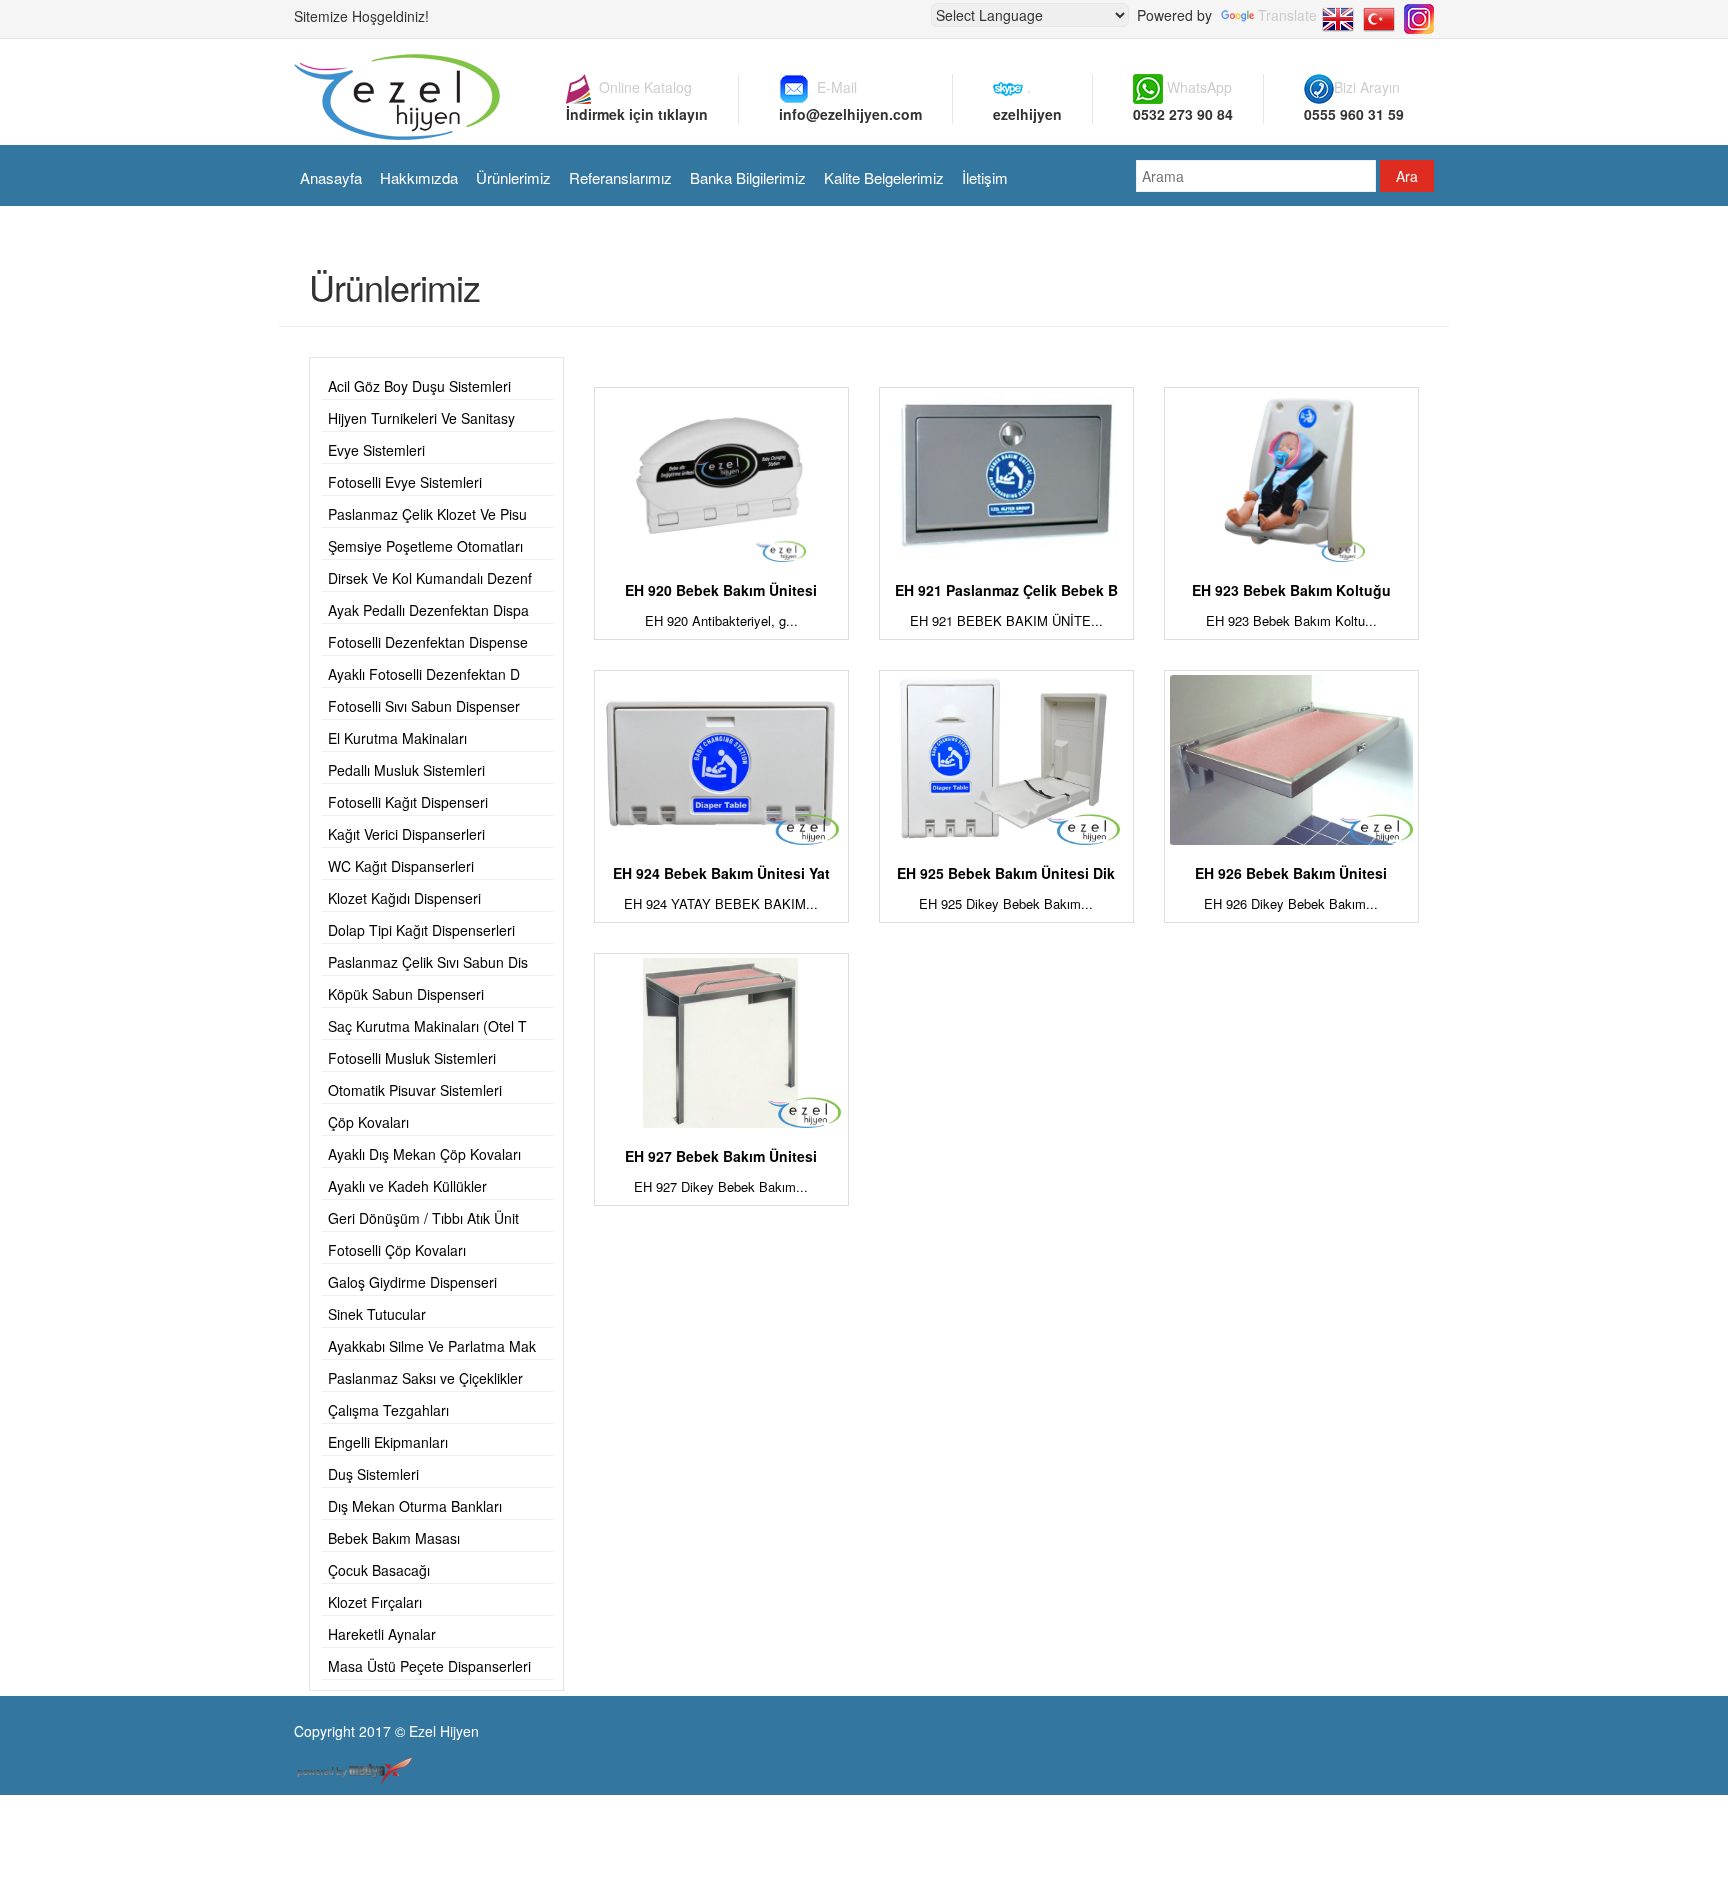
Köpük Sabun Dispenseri (406, 994)
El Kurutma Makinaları (397, 738)
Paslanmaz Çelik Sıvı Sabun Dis (428, 962)
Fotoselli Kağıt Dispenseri (408, 802)
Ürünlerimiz (513, 177)
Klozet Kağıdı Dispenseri (404, 898)
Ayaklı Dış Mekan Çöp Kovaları (424, 1154)
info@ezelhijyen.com (850, 114)
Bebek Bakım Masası (394, 1538)
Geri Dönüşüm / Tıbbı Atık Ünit (423, 1218)
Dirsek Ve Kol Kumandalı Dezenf (430, 578)
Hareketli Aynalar (382, 1634)
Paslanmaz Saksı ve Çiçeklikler (425, 1378)
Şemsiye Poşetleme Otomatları (425, 546)
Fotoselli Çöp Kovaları (397, 1250)
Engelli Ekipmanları (388, 1442)
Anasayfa (331, 177)
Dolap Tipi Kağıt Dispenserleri (421, 930)
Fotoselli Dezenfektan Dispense (428, 642)
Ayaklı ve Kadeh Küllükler (407, 1186)
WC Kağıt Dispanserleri (401, 866)
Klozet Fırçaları (375, 1602)
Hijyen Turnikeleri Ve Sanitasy (421, 418)
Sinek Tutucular (377, 1314)
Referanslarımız (620, 177)
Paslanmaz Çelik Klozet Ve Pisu (427, 514)
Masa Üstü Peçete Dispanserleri (429, 1666)
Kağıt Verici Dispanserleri (406, 834)
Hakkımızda (419, 177)
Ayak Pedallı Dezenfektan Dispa (428, 610)
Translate (1287, 15)
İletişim (985, 177)
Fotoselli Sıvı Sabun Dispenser (424, 706)
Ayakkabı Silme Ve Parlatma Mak (432, 1346)
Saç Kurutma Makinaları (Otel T (427, 1026)
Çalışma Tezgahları (388, 1410)
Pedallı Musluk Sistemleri (406, 770)
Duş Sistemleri (373, 1474)
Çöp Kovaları (368, 1122)
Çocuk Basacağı (379, 1570)
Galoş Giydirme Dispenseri (412, 1282)
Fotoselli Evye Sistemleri (405, 482)
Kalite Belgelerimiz (884, 177)
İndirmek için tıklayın (637, 114)
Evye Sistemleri (376, 450)
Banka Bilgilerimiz (748, 177)
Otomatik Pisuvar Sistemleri (415, 1090)
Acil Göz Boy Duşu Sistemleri (419, 386)
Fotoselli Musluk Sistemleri (412, 1058)
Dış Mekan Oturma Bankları (415, 1506)
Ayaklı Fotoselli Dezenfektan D (424, 674)
